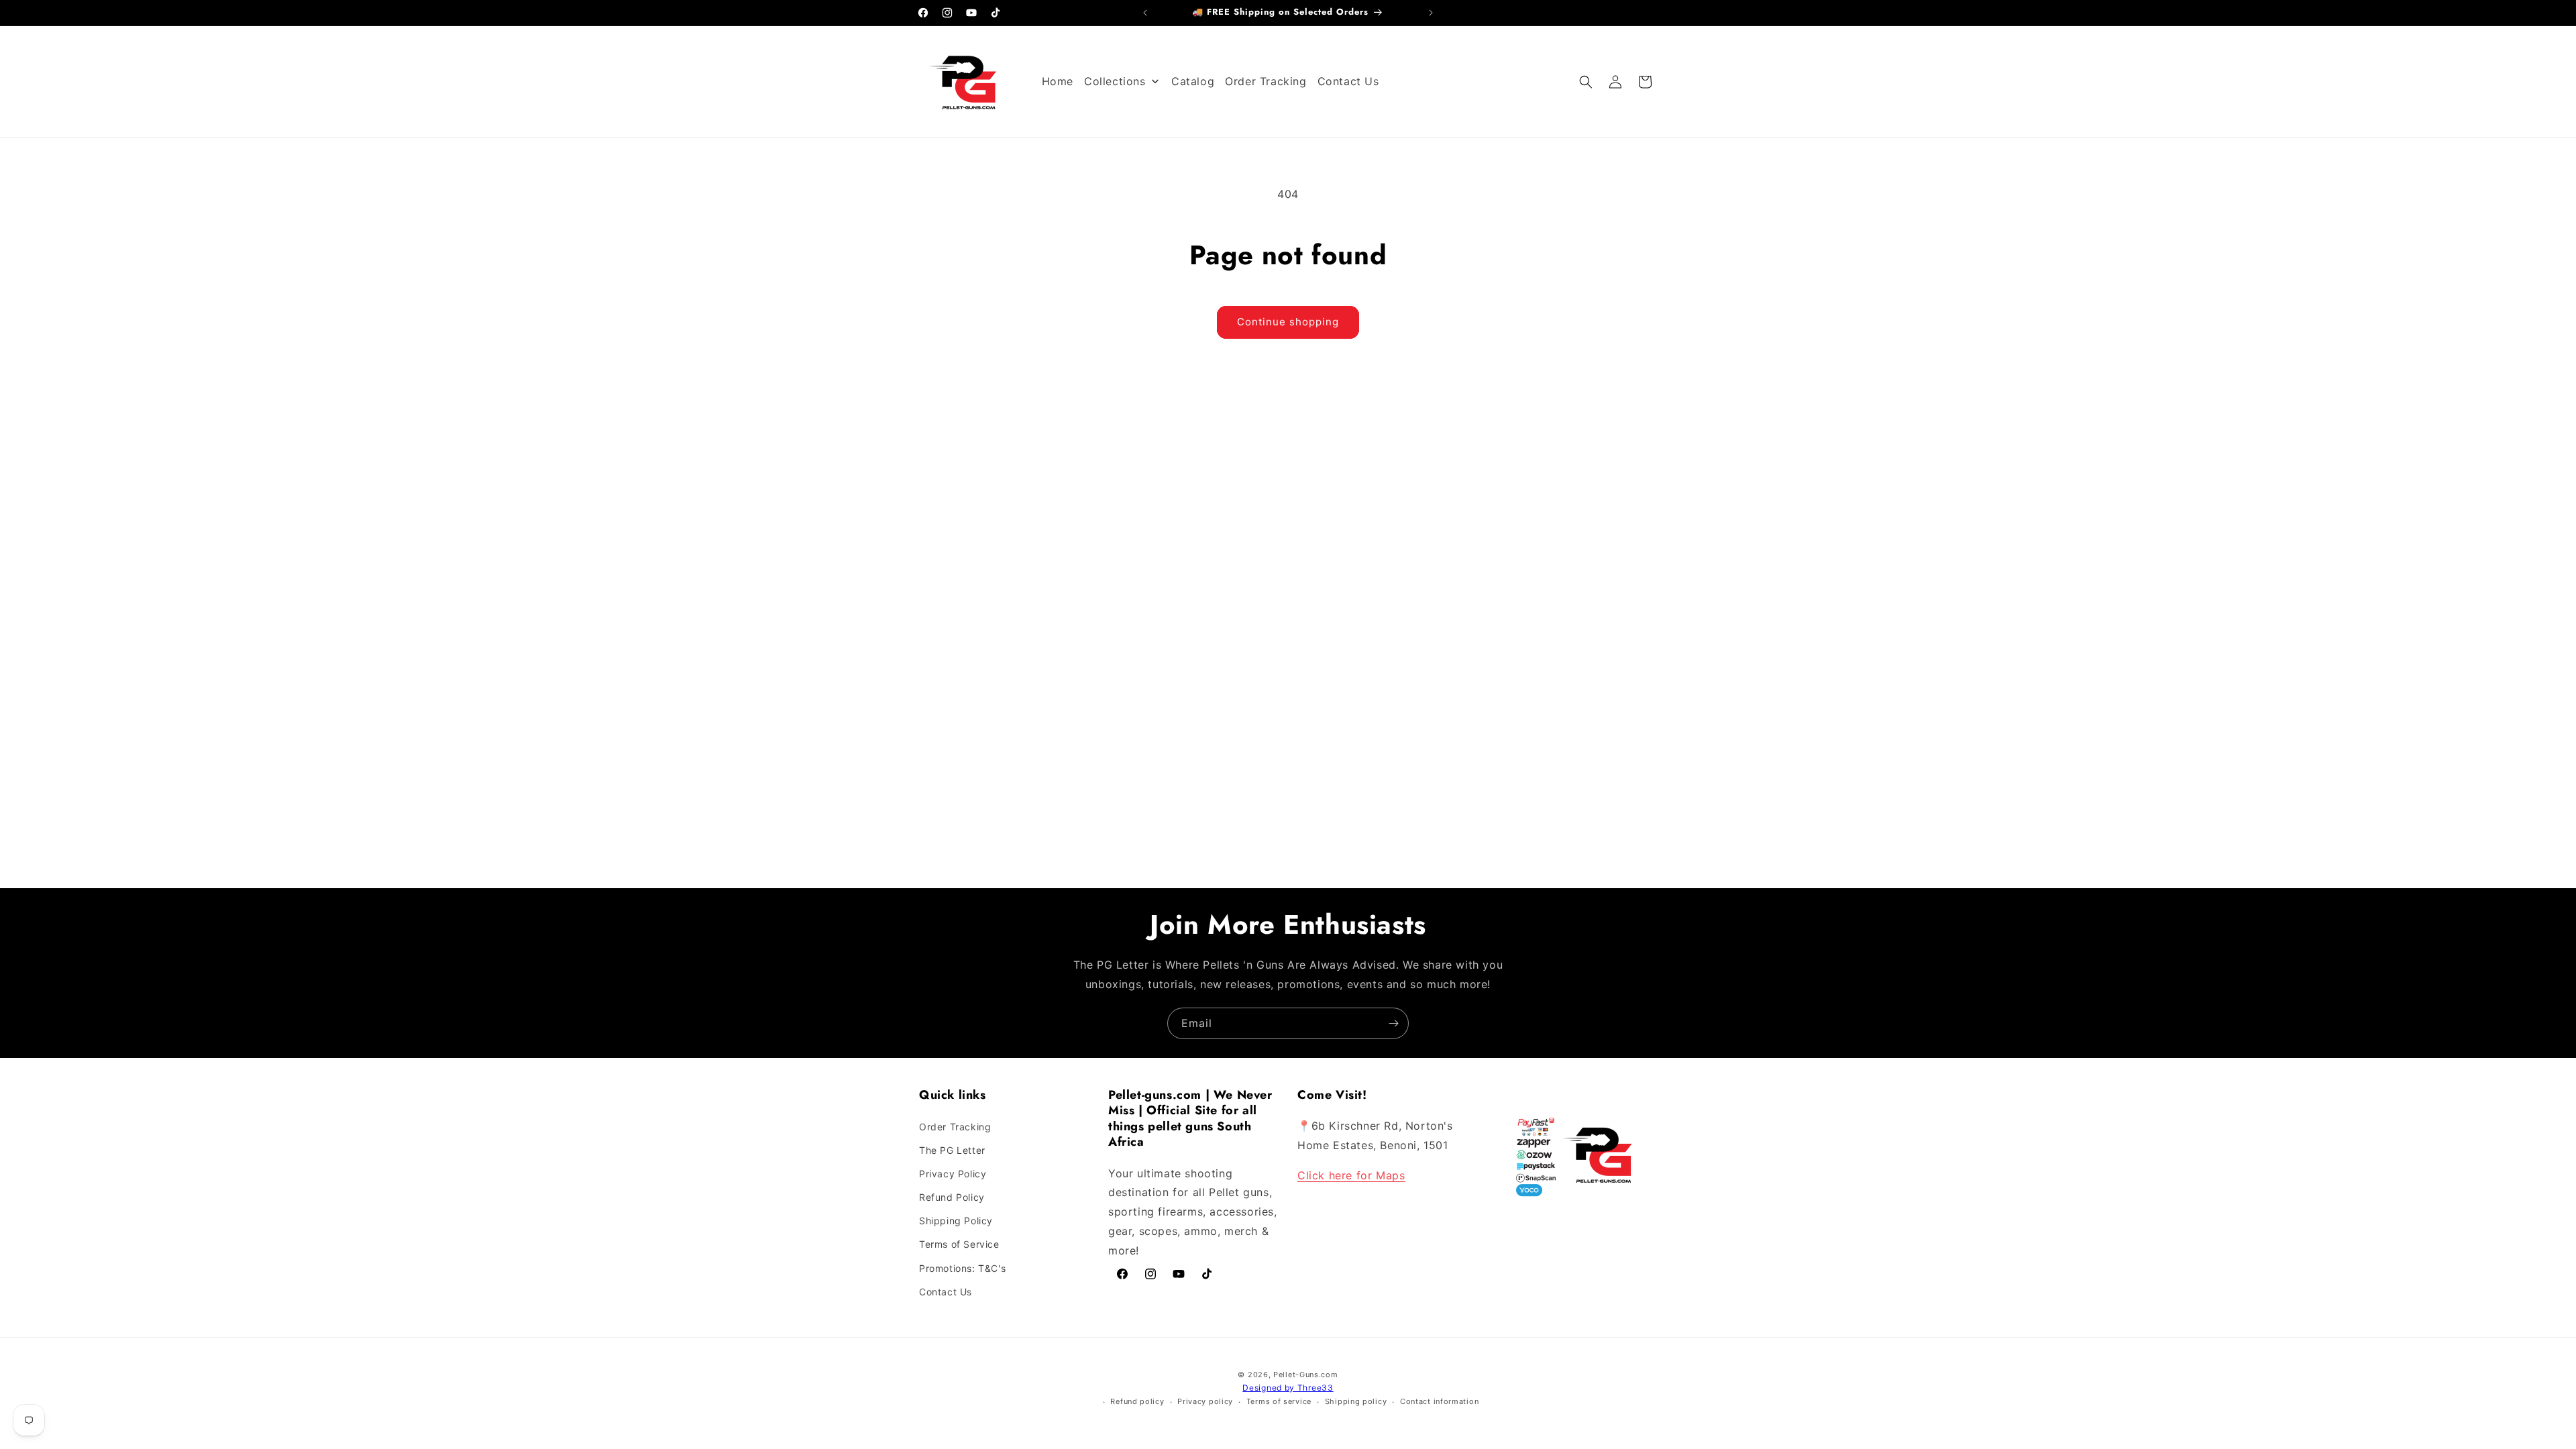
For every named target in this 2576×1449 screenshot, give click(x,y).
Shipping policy (1356, 1401)
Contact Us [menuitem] (1348, 81)
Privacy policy (1205, 1401)
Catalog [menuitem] (1193, 81)
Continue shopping (1288, 322)
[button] (1586, 82)
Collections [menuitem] (1115, 81)
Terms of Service (959, 1244)
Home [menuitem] (1058, 81)
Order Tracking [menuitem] (1266, 81)
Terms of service (1279, 1401)
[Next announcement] (1431, 13)
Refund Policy (952, 1197)
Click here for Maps (1351, 1175)
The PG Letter (952, 1150)
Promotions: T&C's (962, 1268)
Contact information (1439, 1401)
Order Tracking (955, 1126)
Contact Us (946, 1292)
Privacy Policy (953, 1174)
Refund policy (1137, 1401)
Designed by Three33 (1288, 1388)
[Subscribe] (1393, 1023)
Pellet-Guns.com (1306, 1375)
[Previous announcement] (1145, 13)
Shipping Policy (956, 1221)
